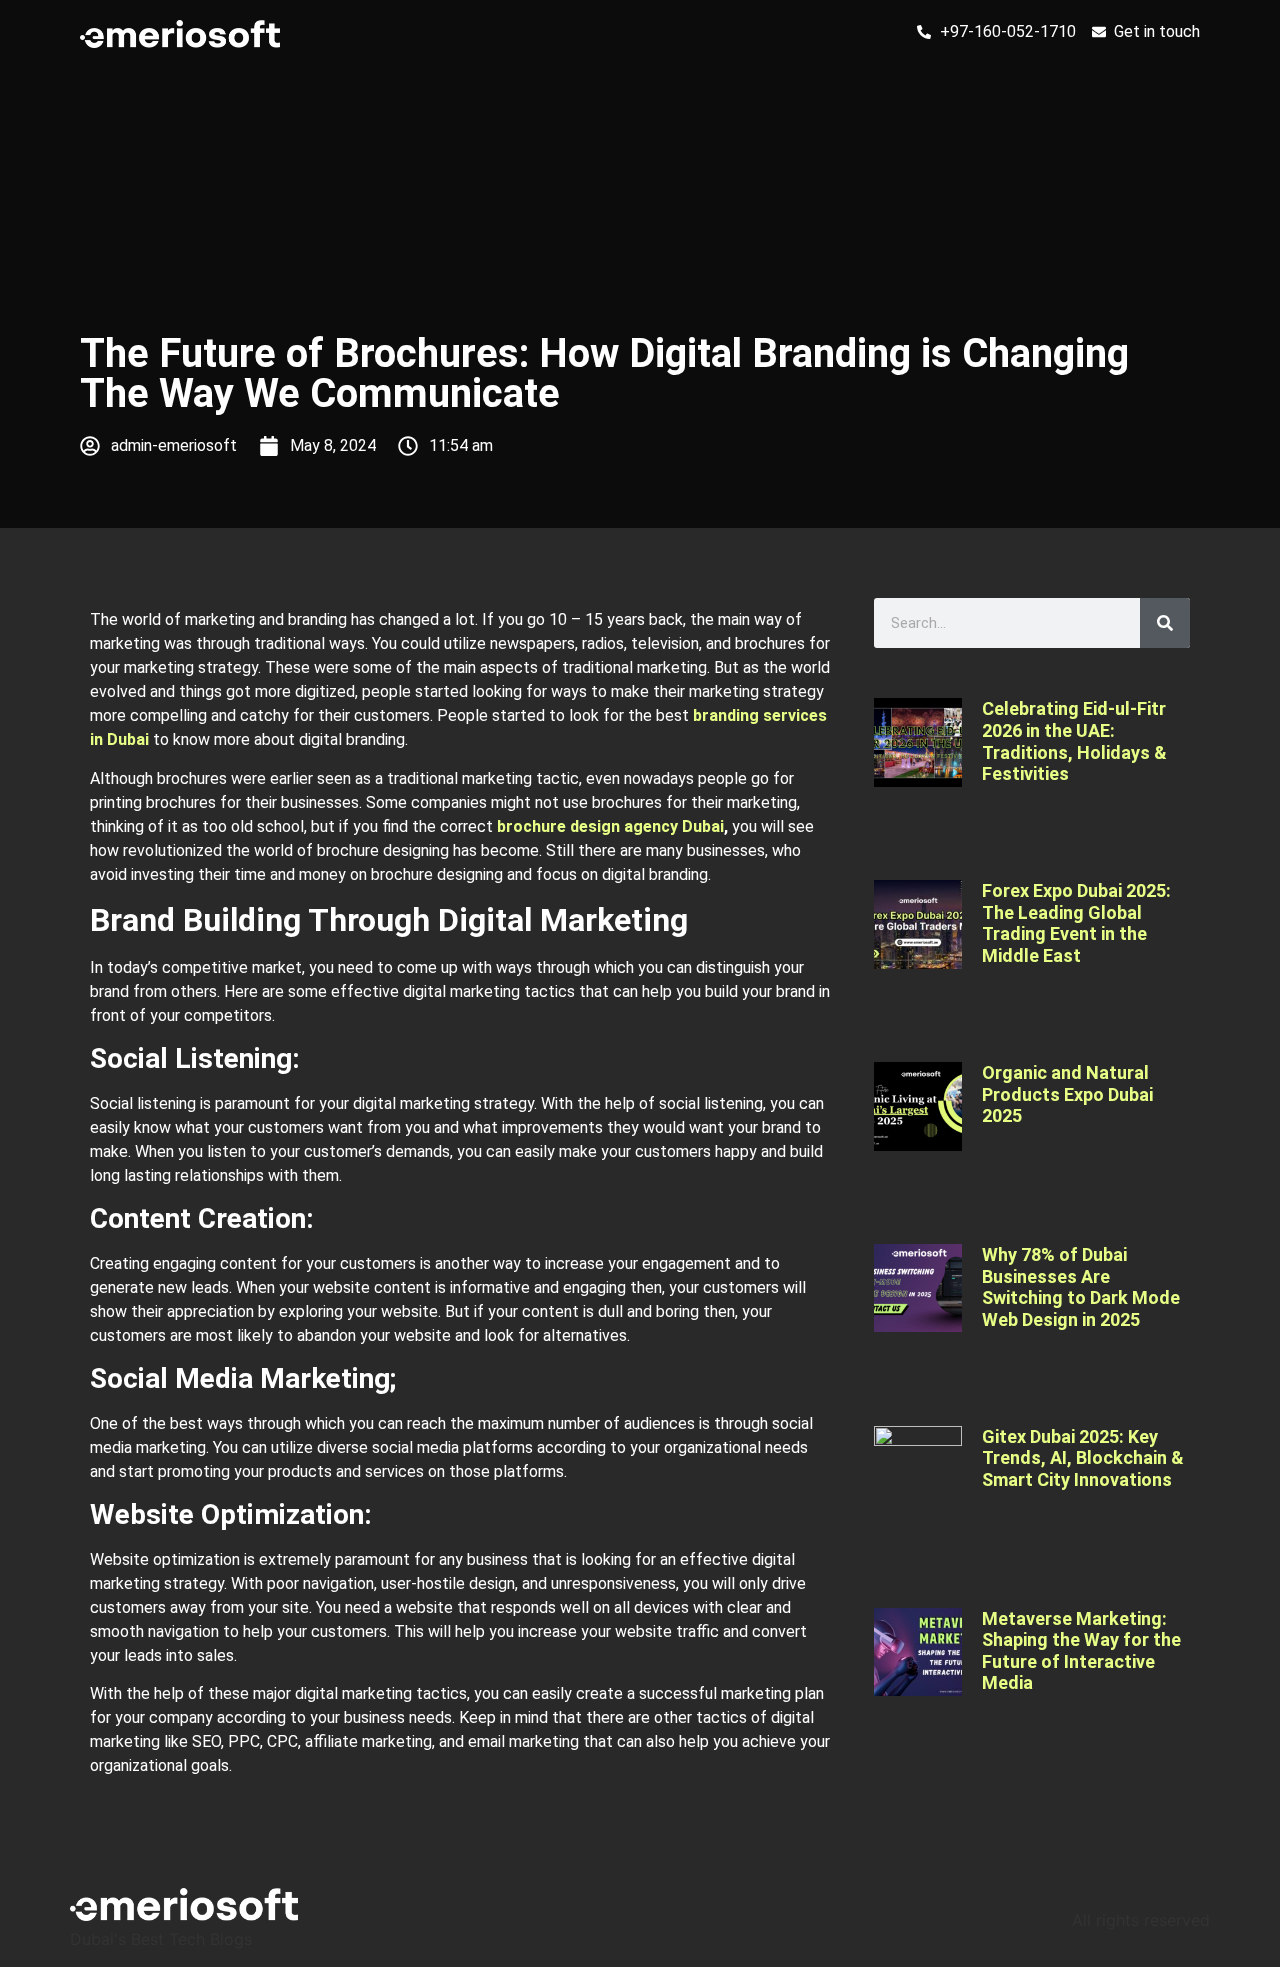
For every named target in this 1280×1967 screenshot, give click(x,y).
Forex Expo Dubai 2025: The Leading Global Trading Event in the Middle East (1076, 923)
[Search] (1165, 623)
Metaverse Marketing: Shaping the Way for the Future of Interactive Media (1081, 1651)
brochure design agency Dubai (610, 826)
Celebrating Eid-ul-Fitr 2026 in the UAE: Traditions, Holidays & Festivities (1074, 741)
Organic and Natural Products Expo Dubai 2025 (1067, 1094)
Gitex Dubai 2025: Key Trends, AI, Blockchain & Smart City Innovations (1083, 1458)
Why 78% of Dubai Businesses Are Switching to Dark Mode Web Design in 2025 (1081, 1287)
